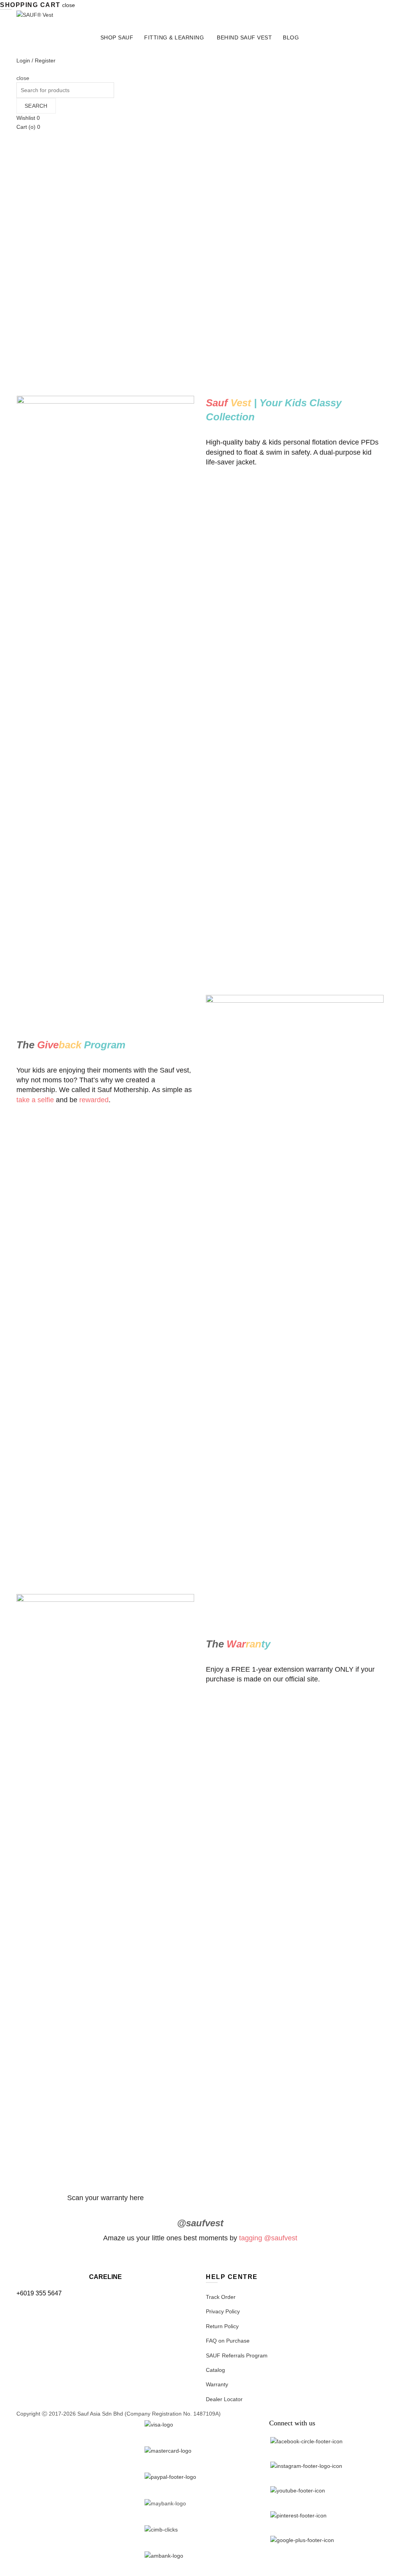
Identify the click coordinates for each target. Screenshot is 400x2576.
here (137, 2198)
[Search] (19, 69)
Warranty (217, 2384)
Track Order (221, 2297)
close (69, 5)
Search (36, 106)
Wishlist (28, 118)
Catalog (215, 2370)
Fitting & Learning (174, 37)
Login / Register (36, 60)
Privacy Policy (223, 2311)
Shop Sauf (117, 37)
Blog (291, 37)
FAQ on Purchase (228, 2341)
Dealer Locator (224, 2399)
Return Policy (222, 2326)
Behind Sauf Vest (244, 37)
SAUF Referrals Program (237, 2355)
